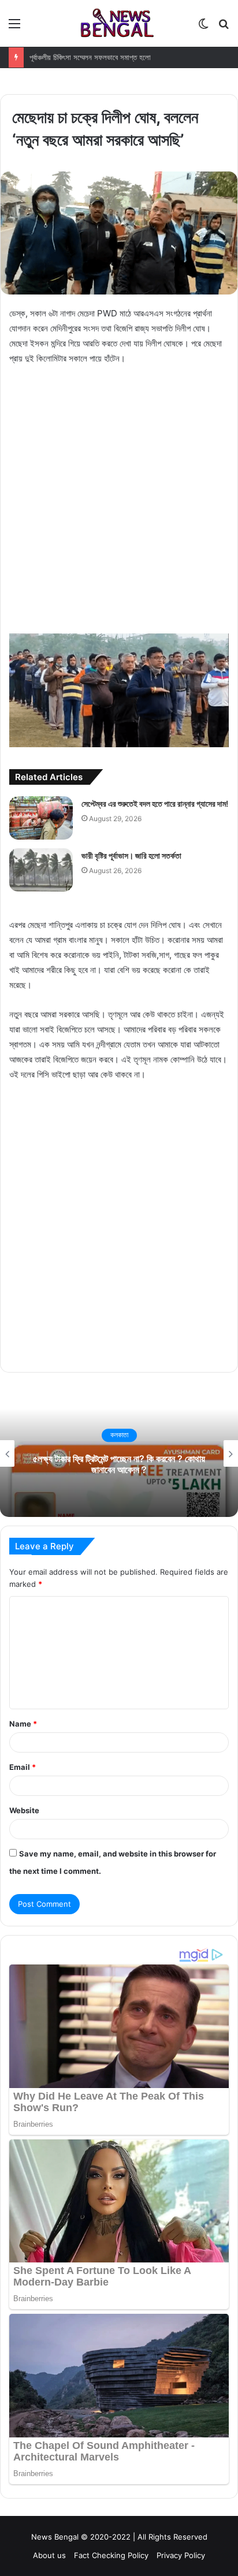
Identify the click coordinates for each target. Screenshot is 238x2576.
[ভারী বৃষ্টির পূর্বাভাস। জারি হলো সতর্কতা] (41, 870)
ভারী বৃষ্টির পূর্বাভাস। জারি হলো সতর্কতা (131, 855)
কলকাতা (220, 1435)
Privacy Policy (181, 2555)
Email (23, 1767)
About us (49, 2555)
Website (24, 1810)
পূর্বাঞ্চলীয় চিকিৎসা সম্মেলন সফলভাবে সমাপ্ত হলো (90, 57)
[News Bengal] (119, 23)
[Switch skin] (203, 27)
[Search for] (224, 27)
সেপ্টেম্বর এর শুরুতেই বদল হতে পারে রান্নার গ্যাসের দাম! (155, 804)
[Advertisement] (119, 499)
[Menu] (14, 27)
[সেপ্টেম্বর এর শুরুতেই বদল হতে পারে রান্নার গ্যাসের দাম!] (41, 818)
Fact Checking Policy (111, 2555)
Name (23, 1724)
